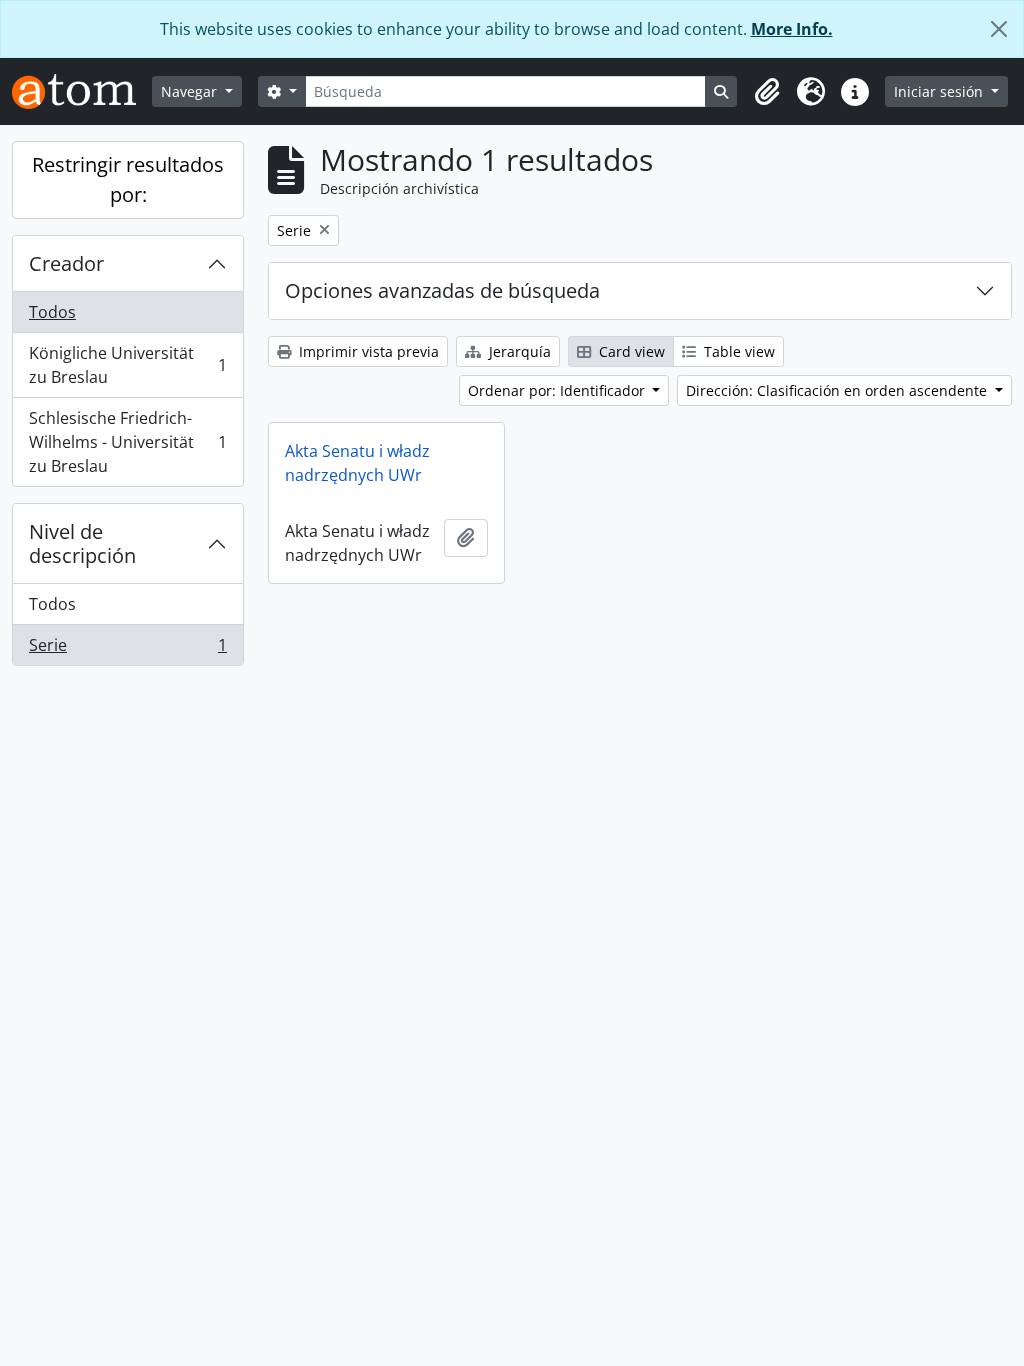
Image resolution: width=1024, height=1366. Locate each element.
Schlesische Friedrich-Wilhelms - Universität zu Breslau (127, 442)
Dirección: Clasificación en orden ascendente (838, 390)
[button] (767, 92)
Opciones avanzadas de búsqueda (442, 290)
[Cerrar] (999, 29)
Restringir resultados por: (128, 179)
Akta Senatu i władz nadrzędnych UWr (357, 463)
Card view (630, 351)
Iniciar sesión (940, 91)
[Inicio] (82, 91)
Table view (737, 351)
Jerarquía (518, 351)
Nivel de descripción (82, 543)
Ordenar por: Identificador (558, 390)
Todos (52, 312)
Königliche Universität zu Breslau (127, 365)
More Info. (792, 29)
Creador (66, 263)
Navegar (191, 91)
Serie (127, 649)
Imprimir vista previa (367, 351)
